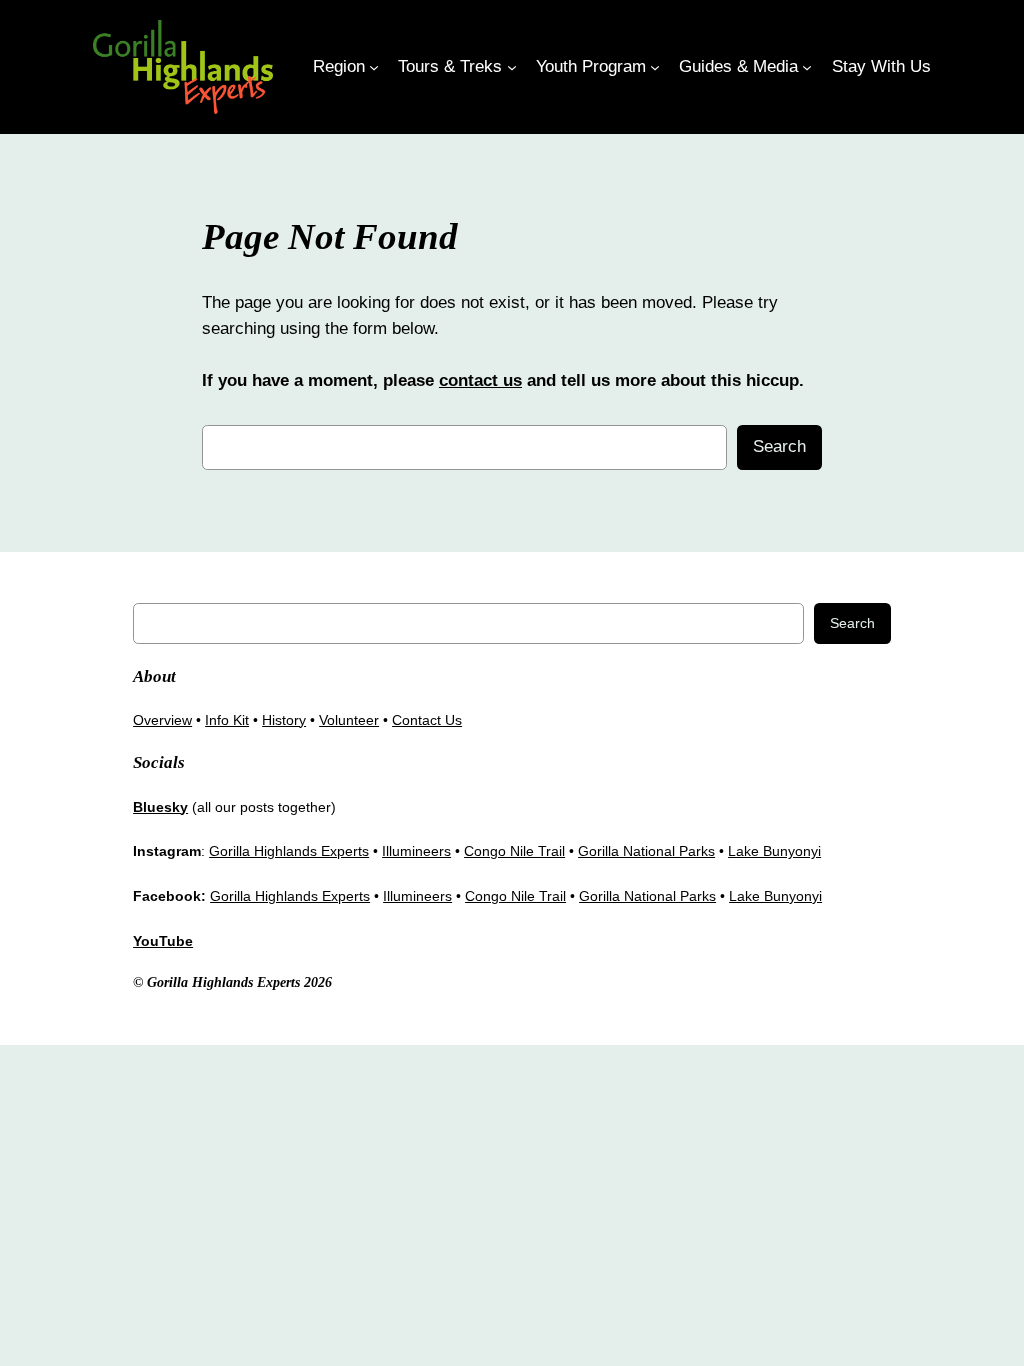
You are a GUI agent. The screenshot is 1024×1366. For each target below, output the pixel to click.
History (284, 720)
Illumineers (416, 851)
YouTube (163, 941)
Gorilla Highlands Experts (289, 851)
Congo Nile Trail (514, 851)
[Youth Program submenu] (655, 67)
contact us (480, 380)
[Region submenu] (374, 67)
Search (779, 446)
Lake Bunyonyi (774, 851)
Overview (162, 720)
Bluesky (160, 807)
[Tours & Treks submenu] (512, 67)
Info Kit (227, 720)
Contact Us (427, 720)
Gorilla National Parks (646, 851)
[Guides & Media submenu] (807, 67)
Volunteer (349, 720)
